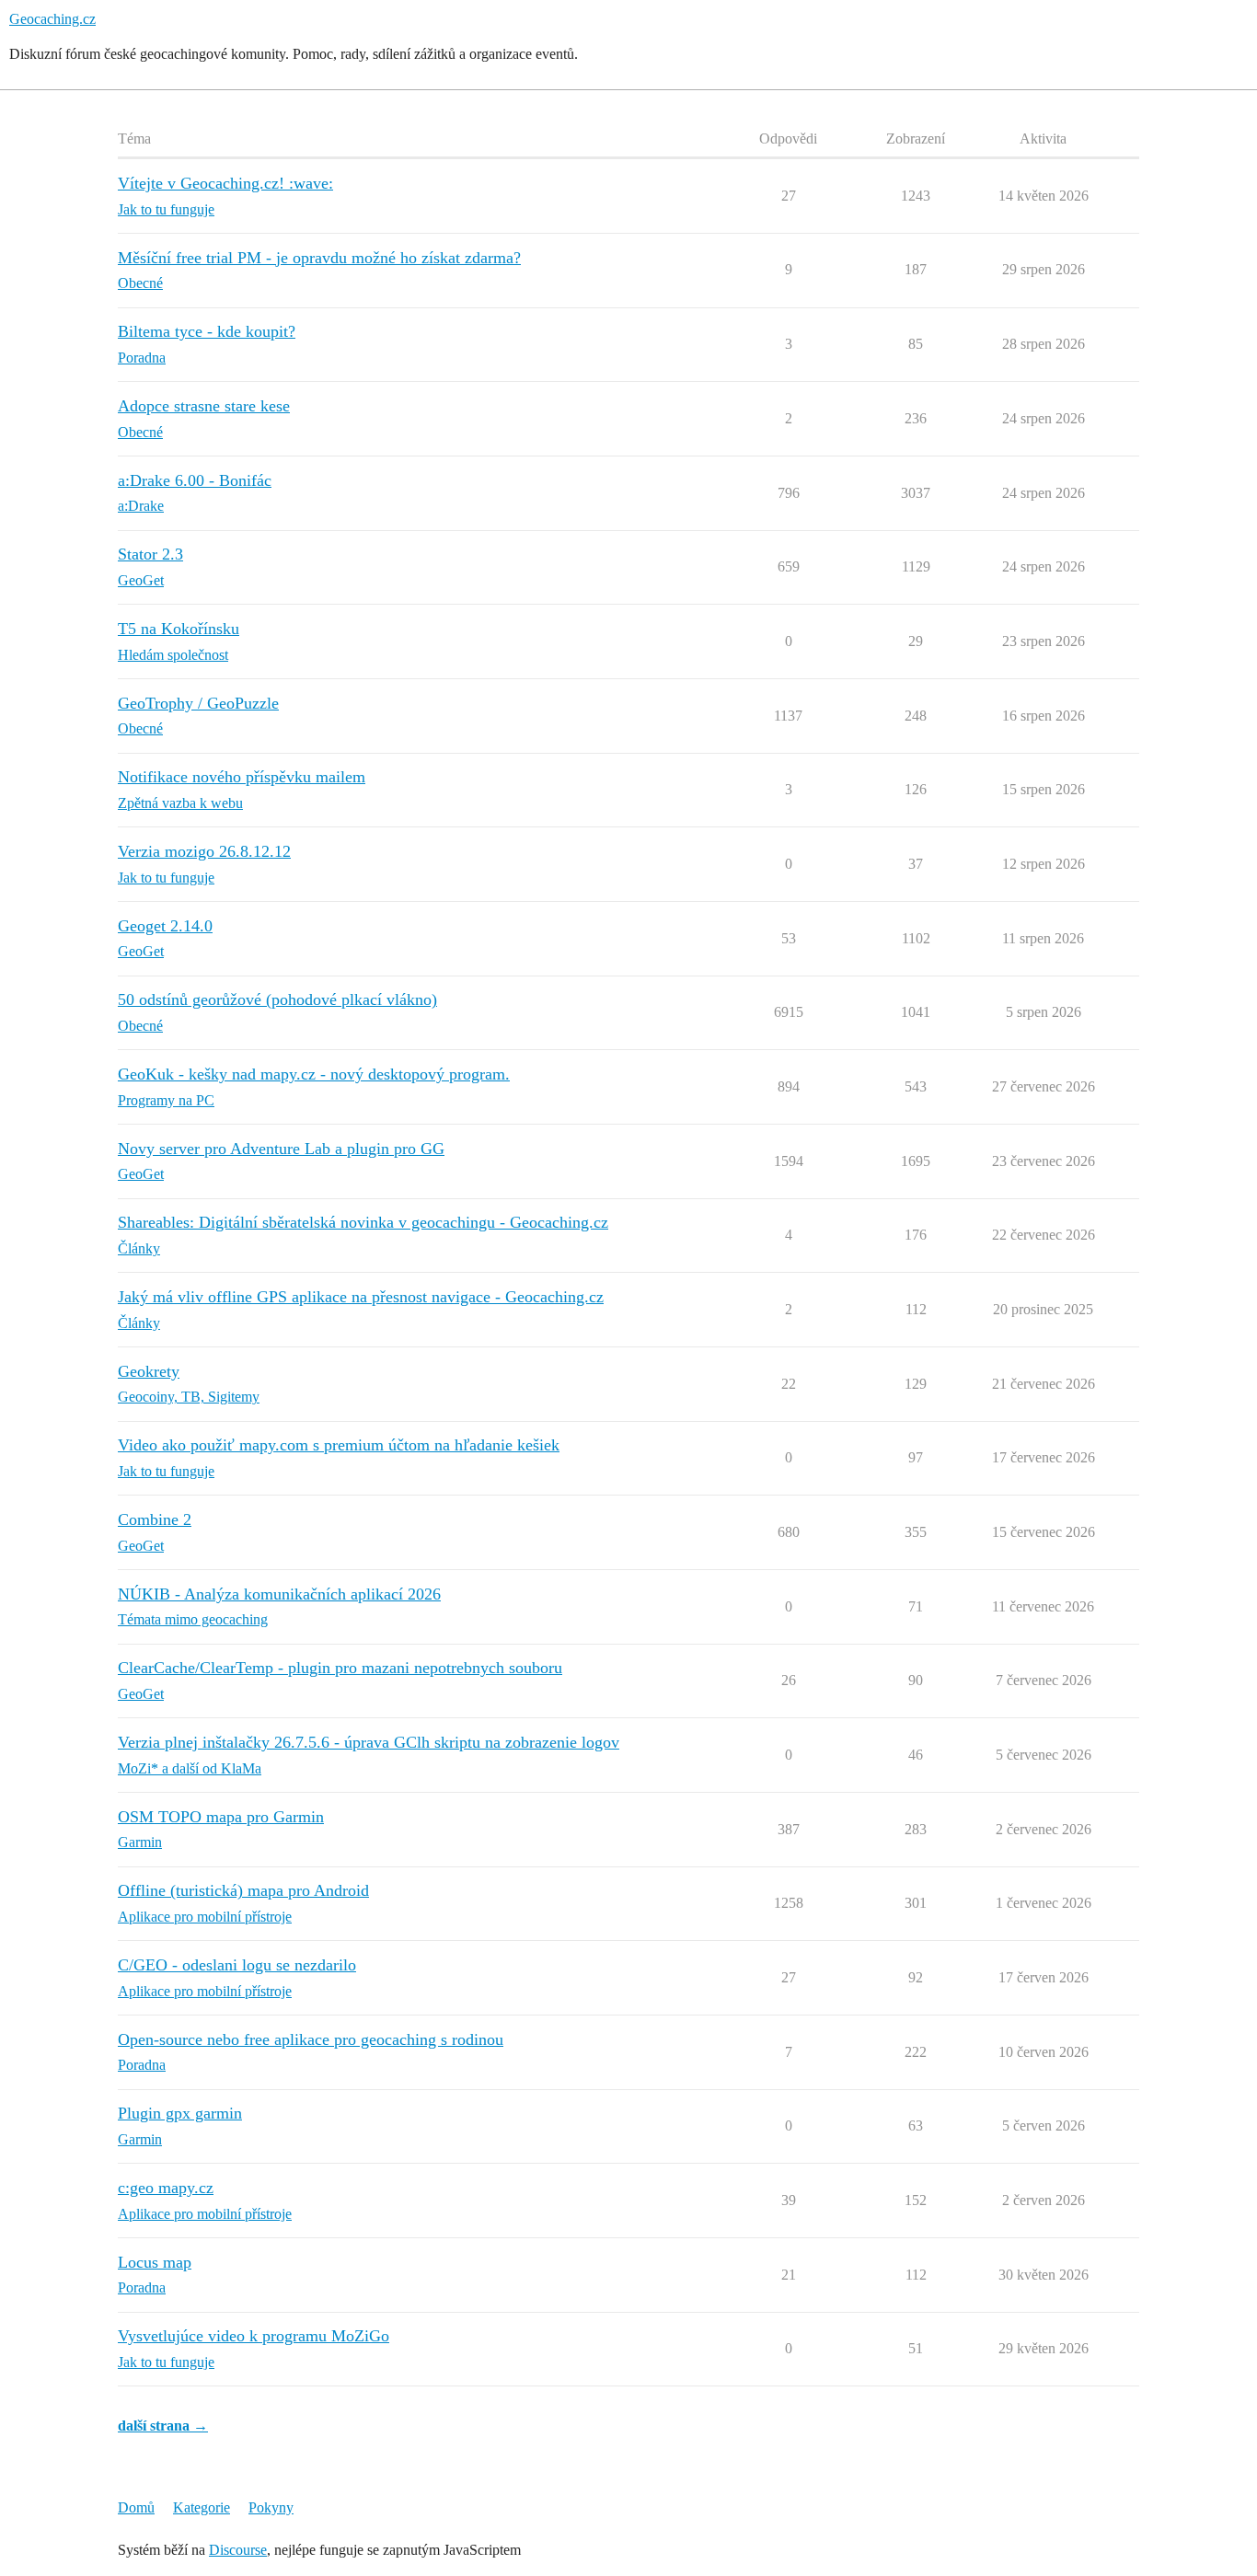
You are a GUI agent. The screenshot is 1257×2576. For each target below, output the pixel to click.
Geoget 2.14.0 (165, 926)
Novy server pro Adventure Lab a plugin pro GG (281, 1149)
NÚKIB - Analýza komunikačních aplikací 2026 (279, 1594)
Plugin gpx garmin (180, 2113)
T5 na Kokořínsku (179, 629)
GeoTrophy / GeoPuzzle (198, 703)
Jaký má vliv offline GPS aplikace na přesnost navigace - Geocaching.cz (361, 1297)
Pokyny (271, 2507)
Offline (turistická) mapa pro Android (243, 1890)
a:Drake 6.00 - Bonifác (195, 480)
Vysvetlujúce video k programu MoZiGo (254, 2336)
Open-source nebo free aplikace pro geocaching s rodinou (311, 2039)
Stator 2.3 (150, 554)
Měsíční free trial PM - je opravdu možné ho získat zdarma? (319, 258)
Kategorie (202, 2507)
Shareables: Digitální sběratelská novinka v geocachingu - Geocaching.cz (363, 1222)
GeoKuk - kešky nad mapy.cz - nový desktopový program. (314, 1074)
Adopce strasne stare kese (204, 406)
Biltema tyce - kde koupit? (207, 331)
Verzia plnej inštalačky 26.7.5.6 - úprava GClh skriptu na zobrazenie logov (369, 1742)
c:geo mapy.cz (166, 2188)
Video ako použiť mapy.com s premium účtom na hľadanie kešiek (339, 1445)
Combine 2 (155, 1519)
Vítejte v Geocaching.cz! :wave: (225, 183)
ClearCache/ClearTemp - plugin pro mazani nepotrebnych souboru (340, 1668)
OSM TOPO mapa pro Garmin (221, 1817)
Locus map (155, 2262)
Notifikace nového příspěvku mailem (242, 777)
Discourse (238, 2550)
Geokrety (149, 1371)
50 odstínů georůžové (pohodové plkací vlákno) (277, 999)
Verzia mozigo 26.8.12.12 (204, 851)
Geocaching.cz (52, 19)
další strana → (163, 2426)
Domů (136, 2507)
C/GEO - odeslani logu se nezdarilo (237, 1965)
